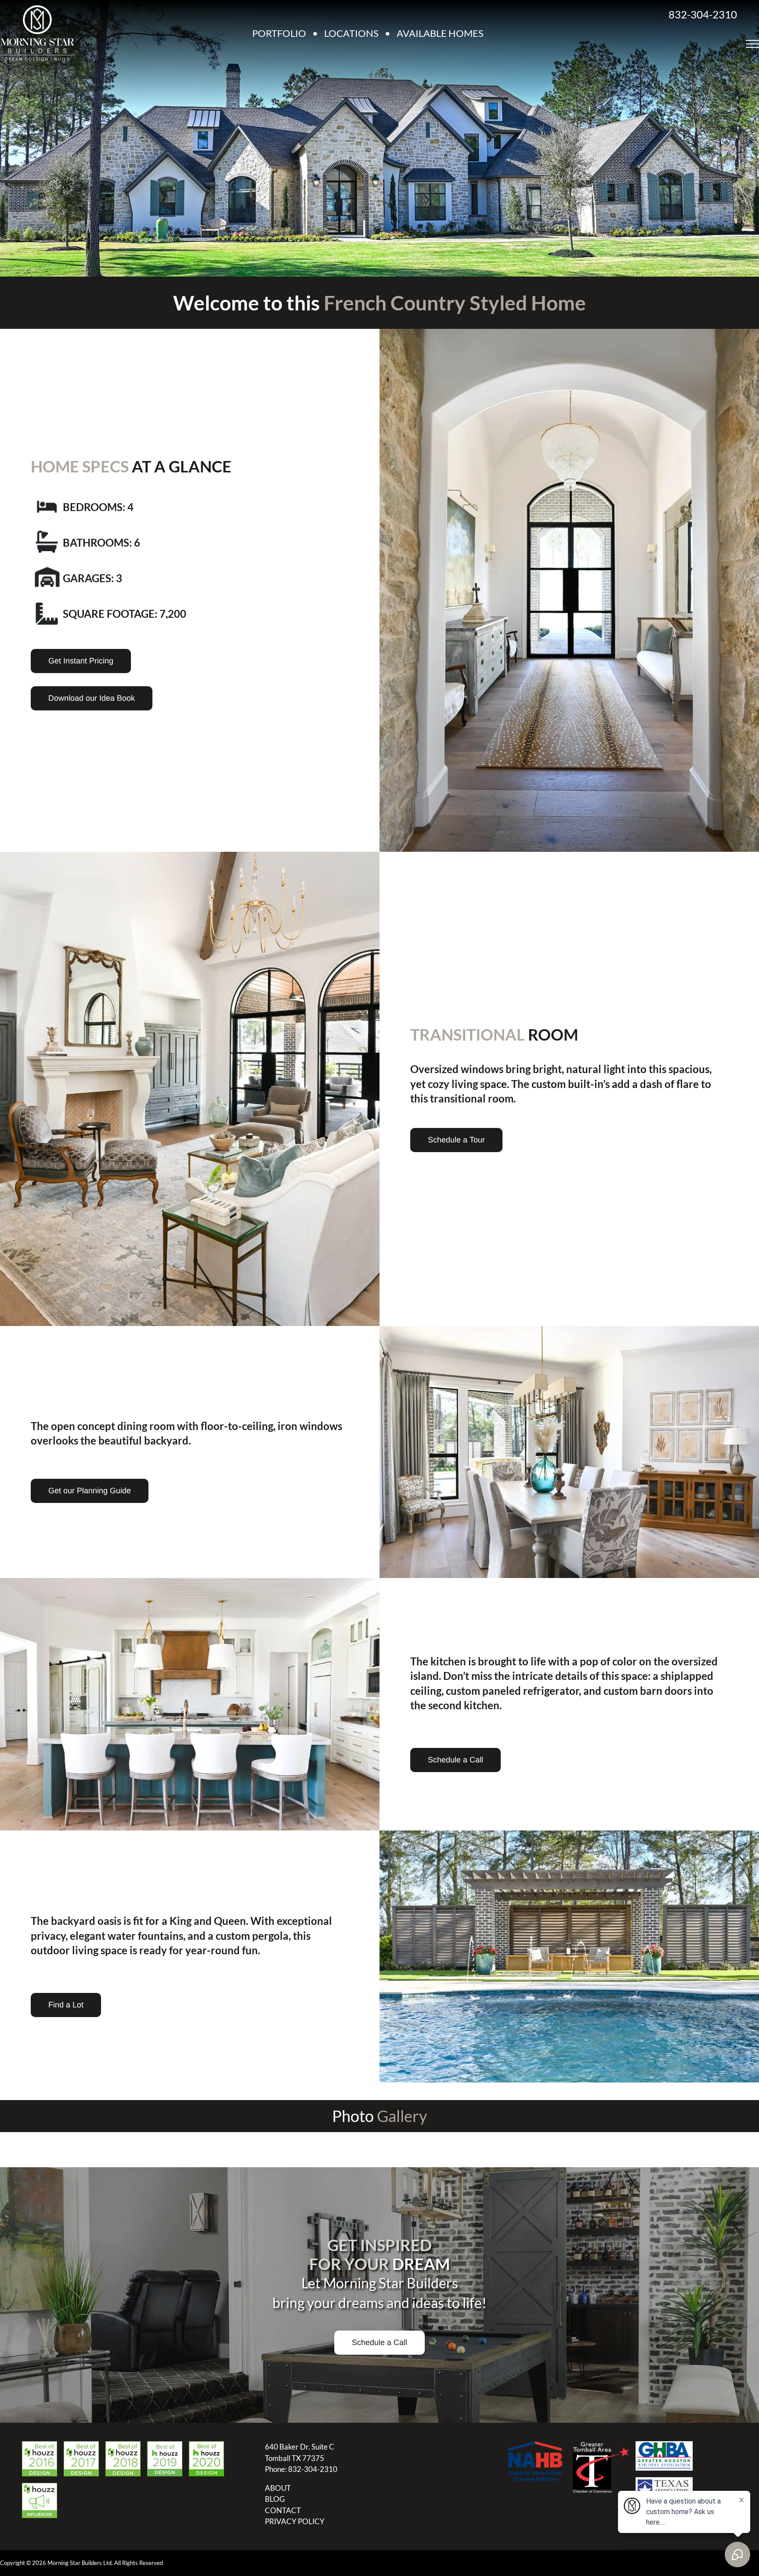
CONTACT (283, 2510)
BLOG (275, 2499)
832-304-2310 (703, 14)
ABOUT (278, 2488)
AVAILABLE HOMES (440, 33)
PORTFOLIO (279, 33)
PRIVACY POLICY (295, 2521)
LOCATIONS (351, 33)
